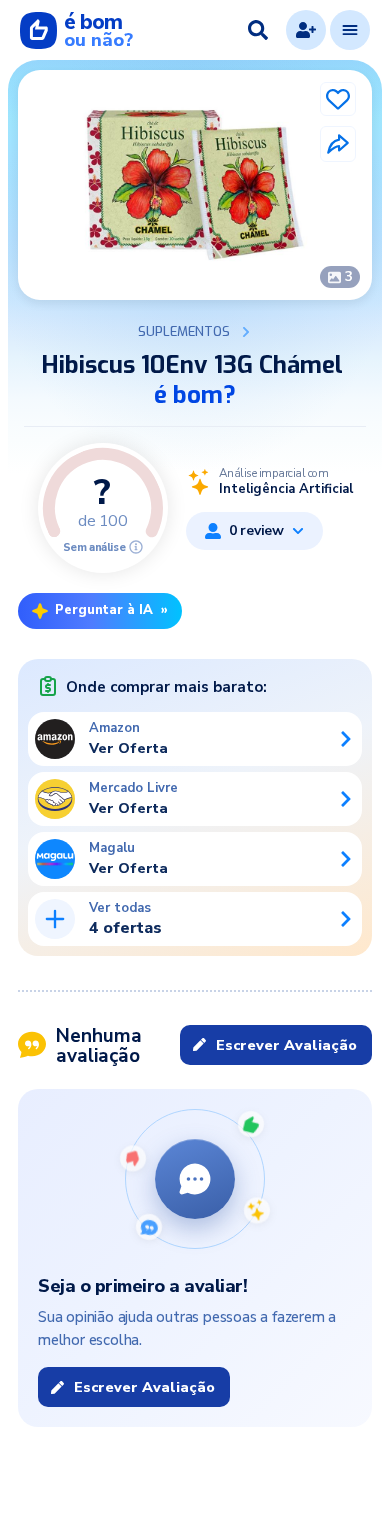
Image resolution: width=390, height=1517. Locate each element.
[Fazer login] (306, 30)
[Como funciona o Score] (136, 547)
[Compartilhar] (338, 144)
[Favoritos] (338, 99)
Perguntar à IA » (111, 610)
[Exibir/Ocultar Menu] (350, 30)
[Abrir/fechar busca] (258, 30)
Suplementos (184, 332)
